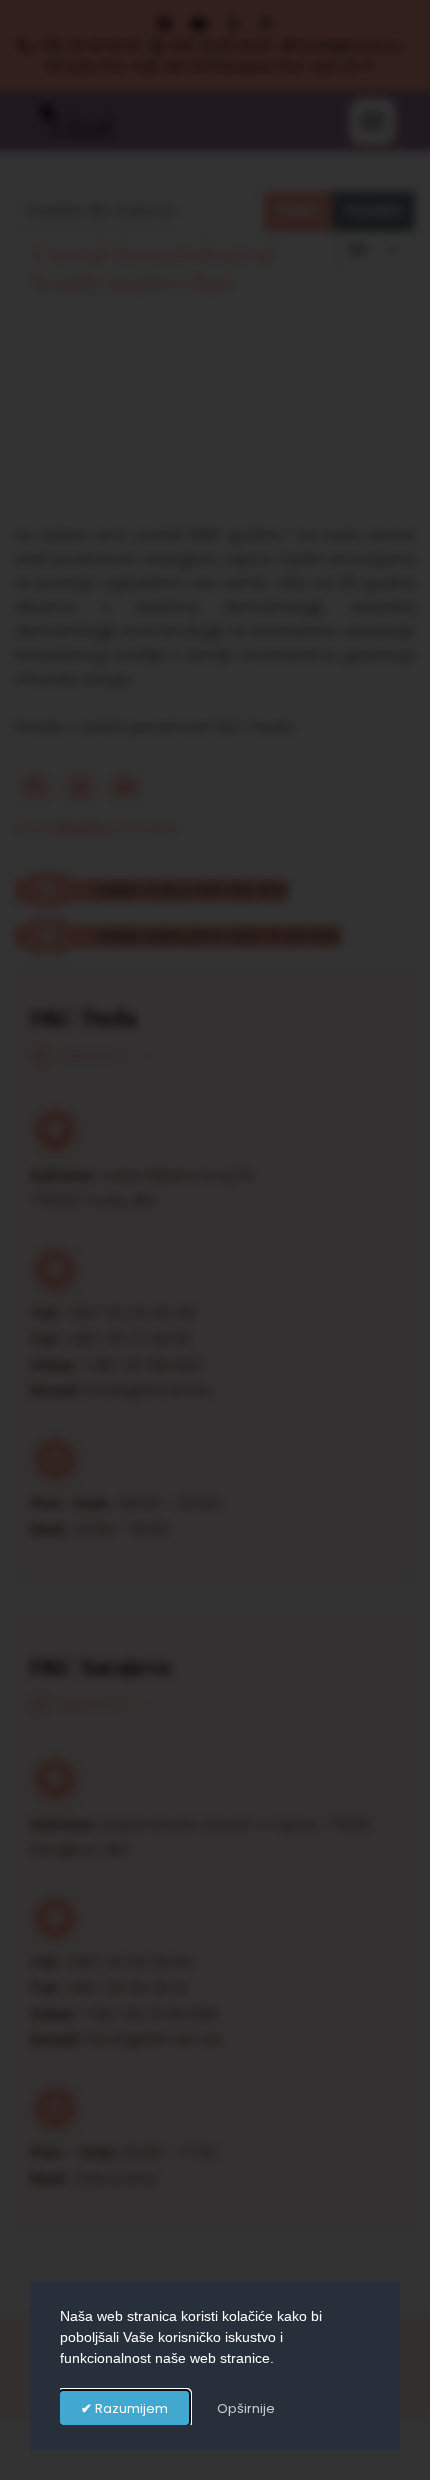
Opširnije (246, 2408)
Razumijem (130, 2408)
